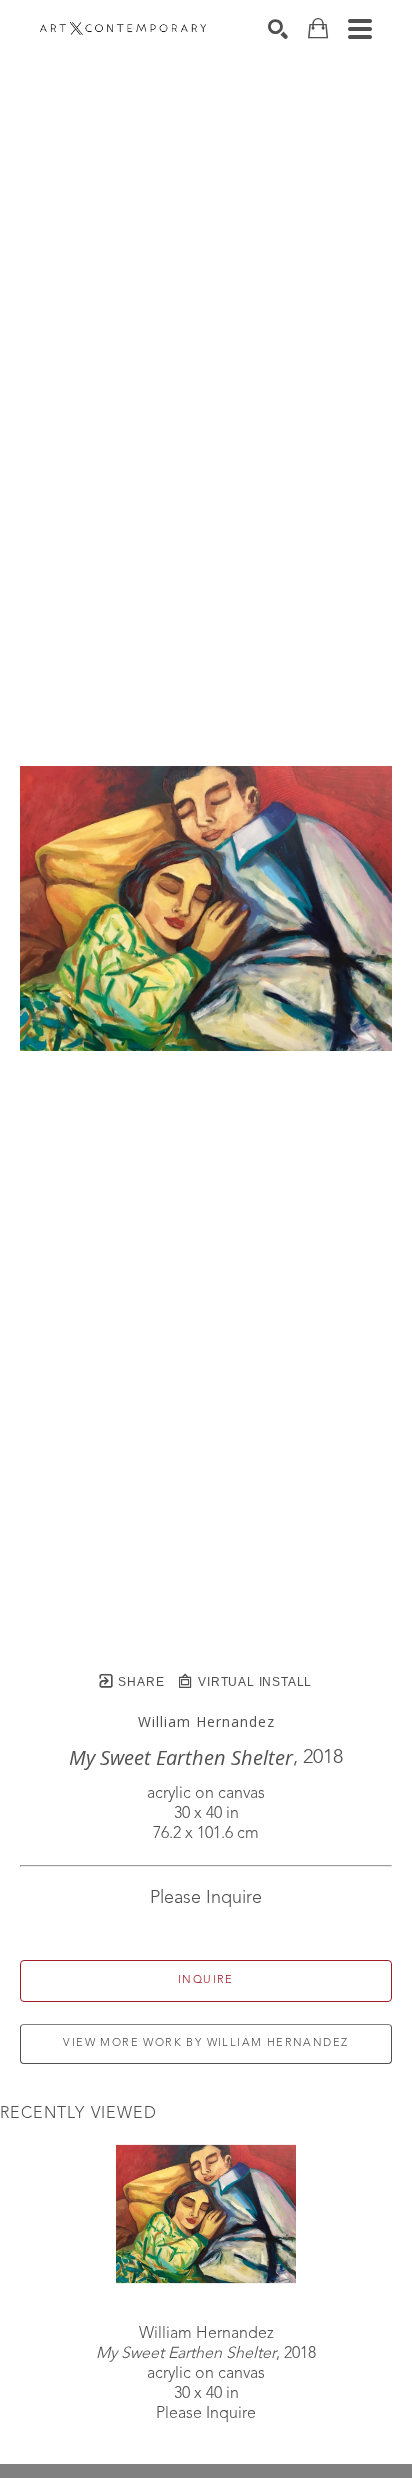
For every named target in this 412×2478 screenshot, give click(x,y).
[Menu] (360, 29)
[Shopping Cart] (318, 28)
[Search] (278, 29)
